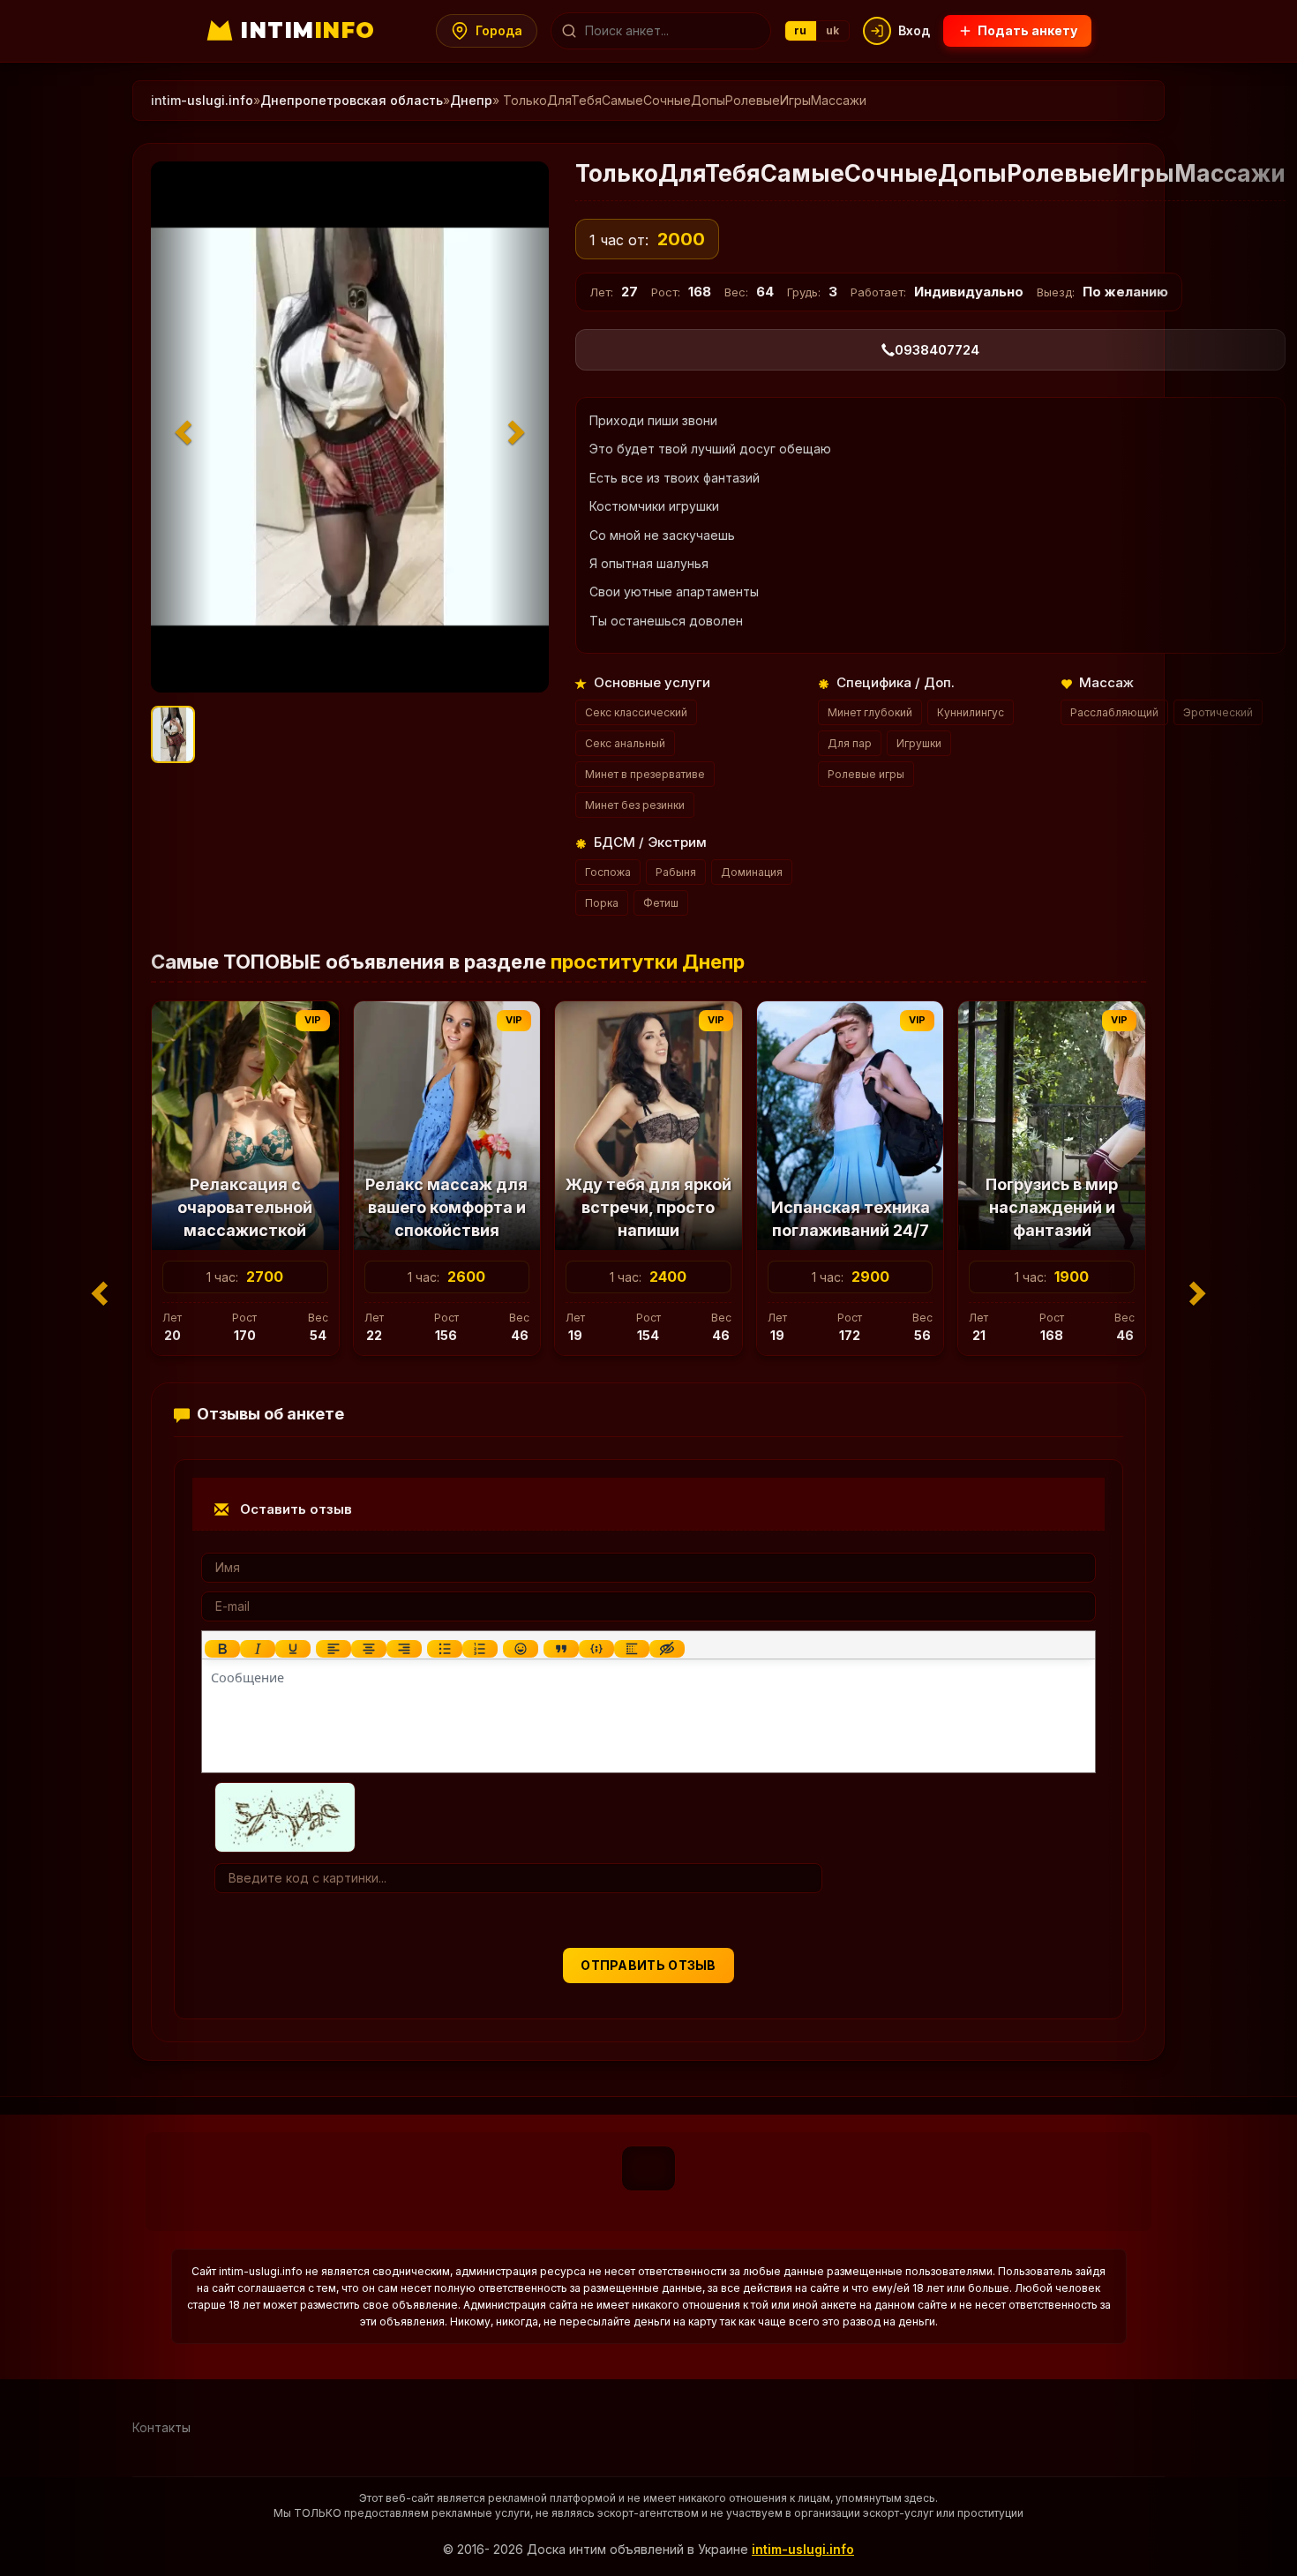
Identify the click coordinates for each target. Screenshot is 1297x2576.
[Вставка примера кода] (596, 1649)
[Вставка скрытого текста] (667, 1649)
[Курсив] (258, 1649)
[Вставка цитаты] (561, 1649)
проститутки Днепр (648, 962)
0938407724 (937, 350)
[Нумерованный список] (480, 1649)
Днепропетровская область (352, 100)
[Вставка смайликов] (521, 1649)
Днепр (471, 100)
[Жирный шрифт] (222, 1649)
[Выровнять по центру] (369, 1649)
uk (833, 30)
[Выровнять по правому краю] (404, 1649)
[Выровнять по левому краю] (334, 1649)
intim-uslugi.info (202, 100)
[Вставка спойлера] (632, 1649)
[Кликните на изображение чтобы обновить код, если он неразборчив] (285, 1815)
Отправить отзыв (648, 1965)
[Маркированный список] (445, 1649)
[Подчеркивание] (293, 1649)
